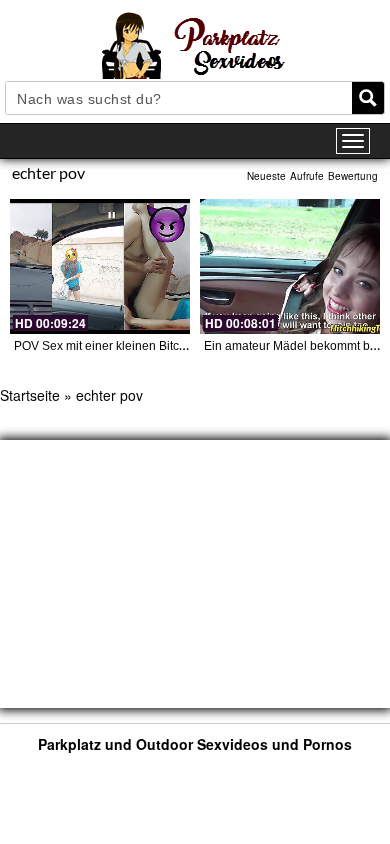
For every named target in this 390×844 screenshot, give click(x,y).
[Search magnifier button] (368, 98)
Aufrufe (307, 176)
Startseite (30, 395)
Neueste (266, 176)
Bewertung (353, 176)
